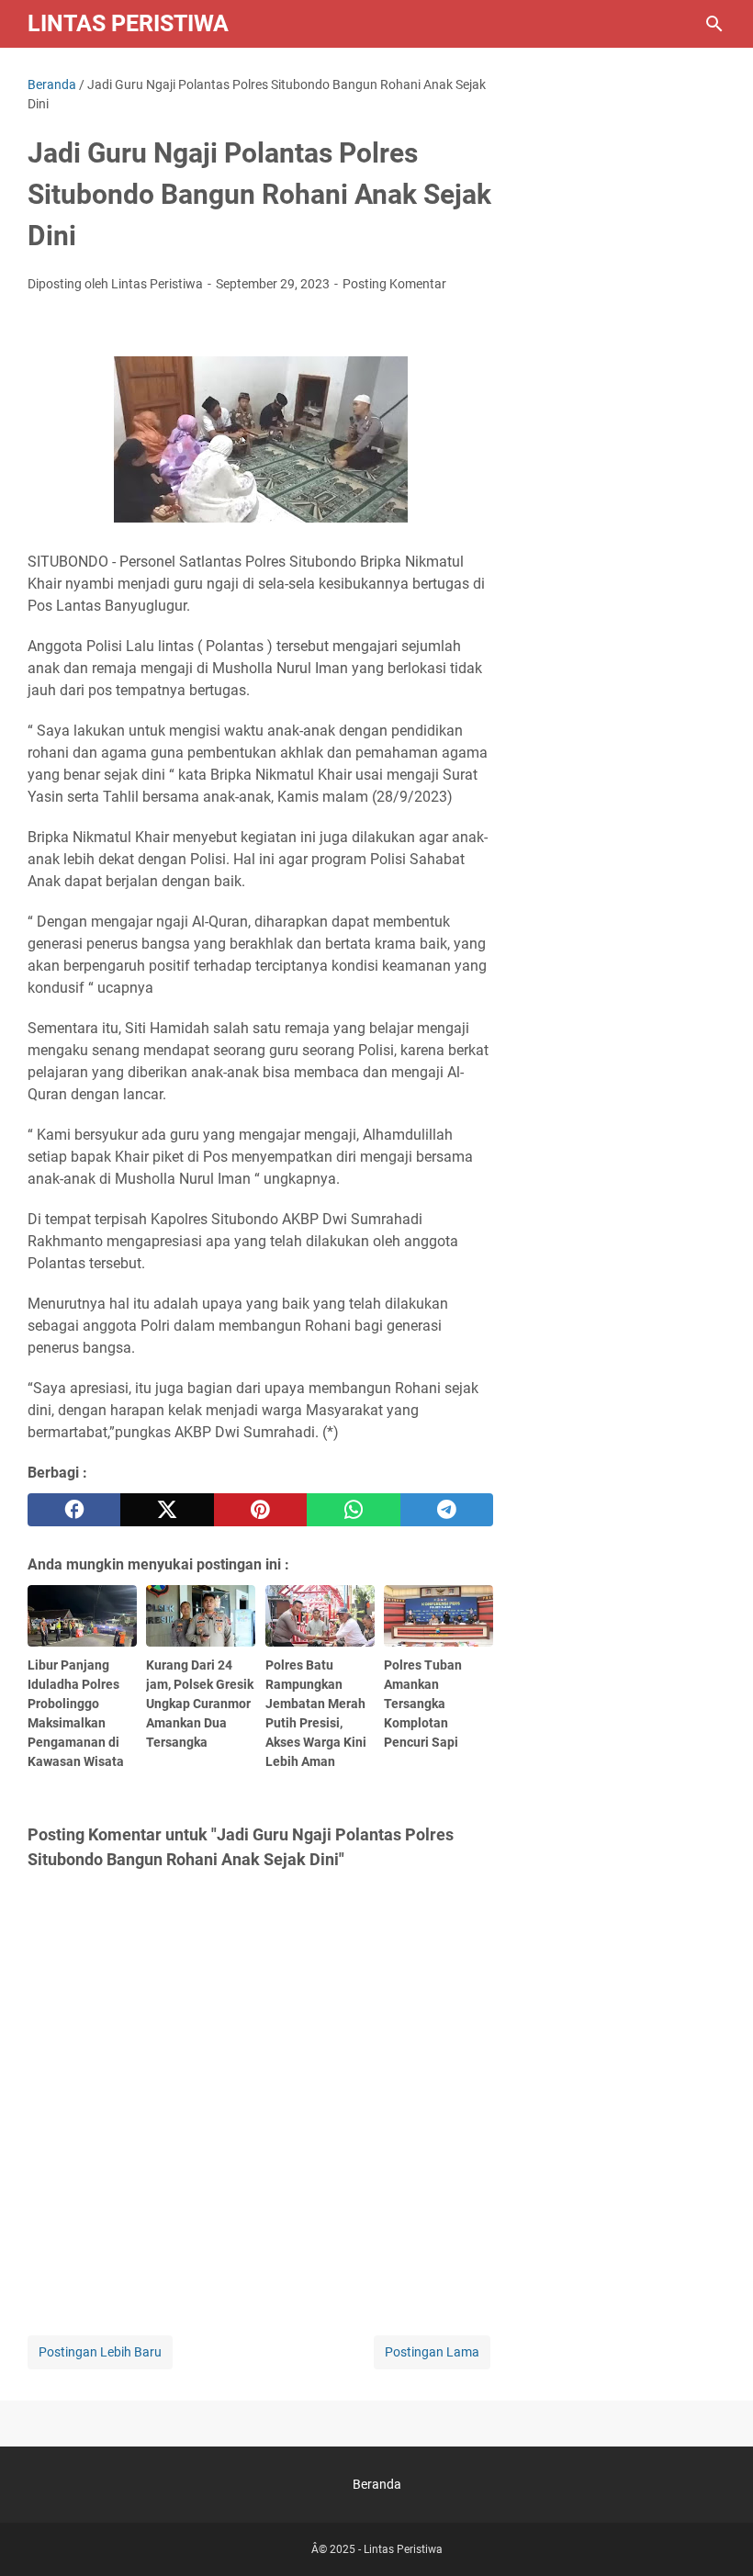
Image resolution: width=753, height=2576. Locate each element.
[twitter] (167, 1510)
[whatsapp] (353, 1510)
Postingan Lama (432, 2352)
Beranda (377, 2484)
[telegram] (447, 1510)
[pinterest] (260, 1510)
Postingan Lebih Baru (100, 2352)
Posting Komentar (394, 284)
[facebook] (74, 1510)
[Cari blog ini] (714, 24)
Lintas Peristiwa (128, 23)
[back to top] (716, 2535)
